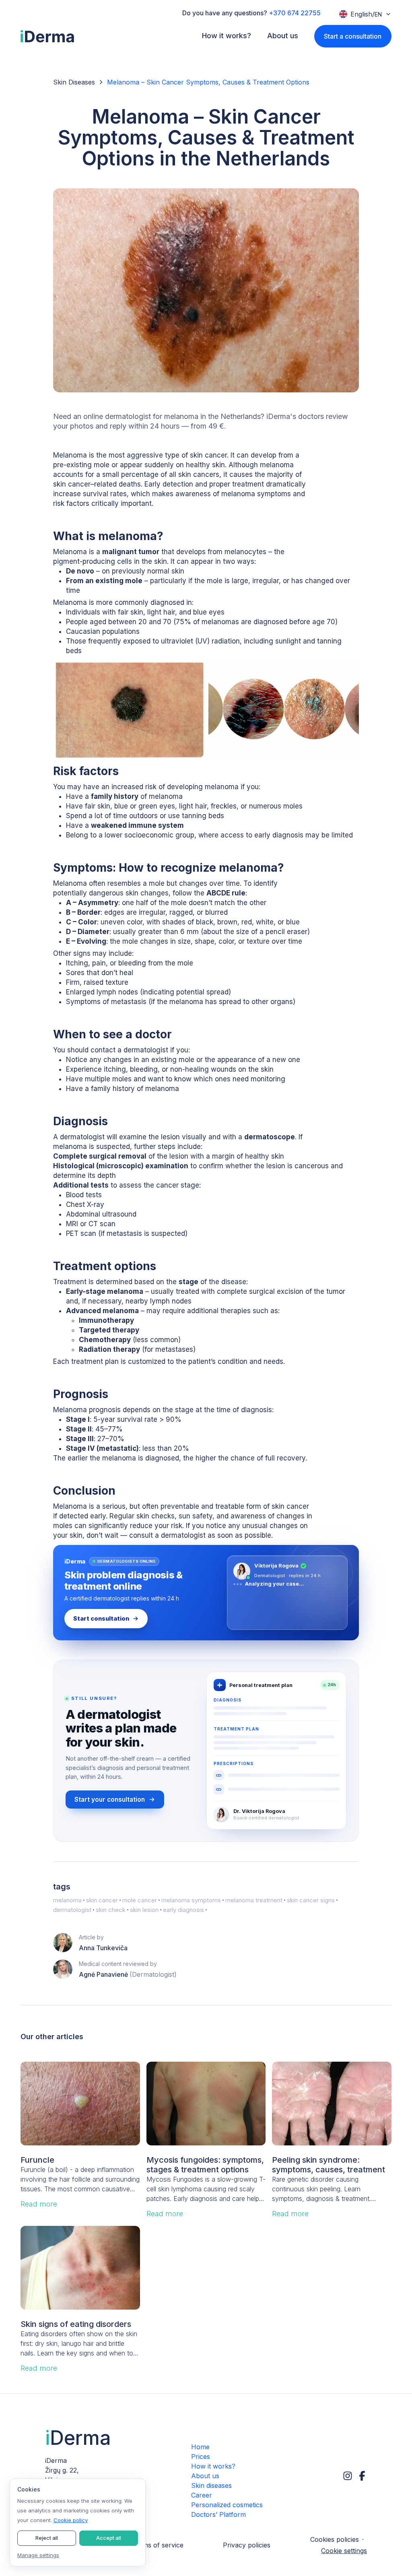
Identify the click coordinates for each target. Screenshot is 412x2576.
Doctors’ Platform (218, 2514)
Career (202, 2495)
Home (200, 2447)
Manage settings (38, 2555)
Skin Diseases (74, 82)
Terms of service (158, 2545)
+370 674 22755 (295, 13)
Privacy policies (247, 2545)
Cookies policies (335, 2539)
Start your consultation (110, 1799)
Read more (39, 2204)
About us (205, 2476)
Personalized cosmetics (227, 2505)
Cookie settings (344, 2551)
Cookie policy (71, 2520)
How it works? (213, 2466)
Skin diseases (211, 2485)
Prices (201, 2456)
